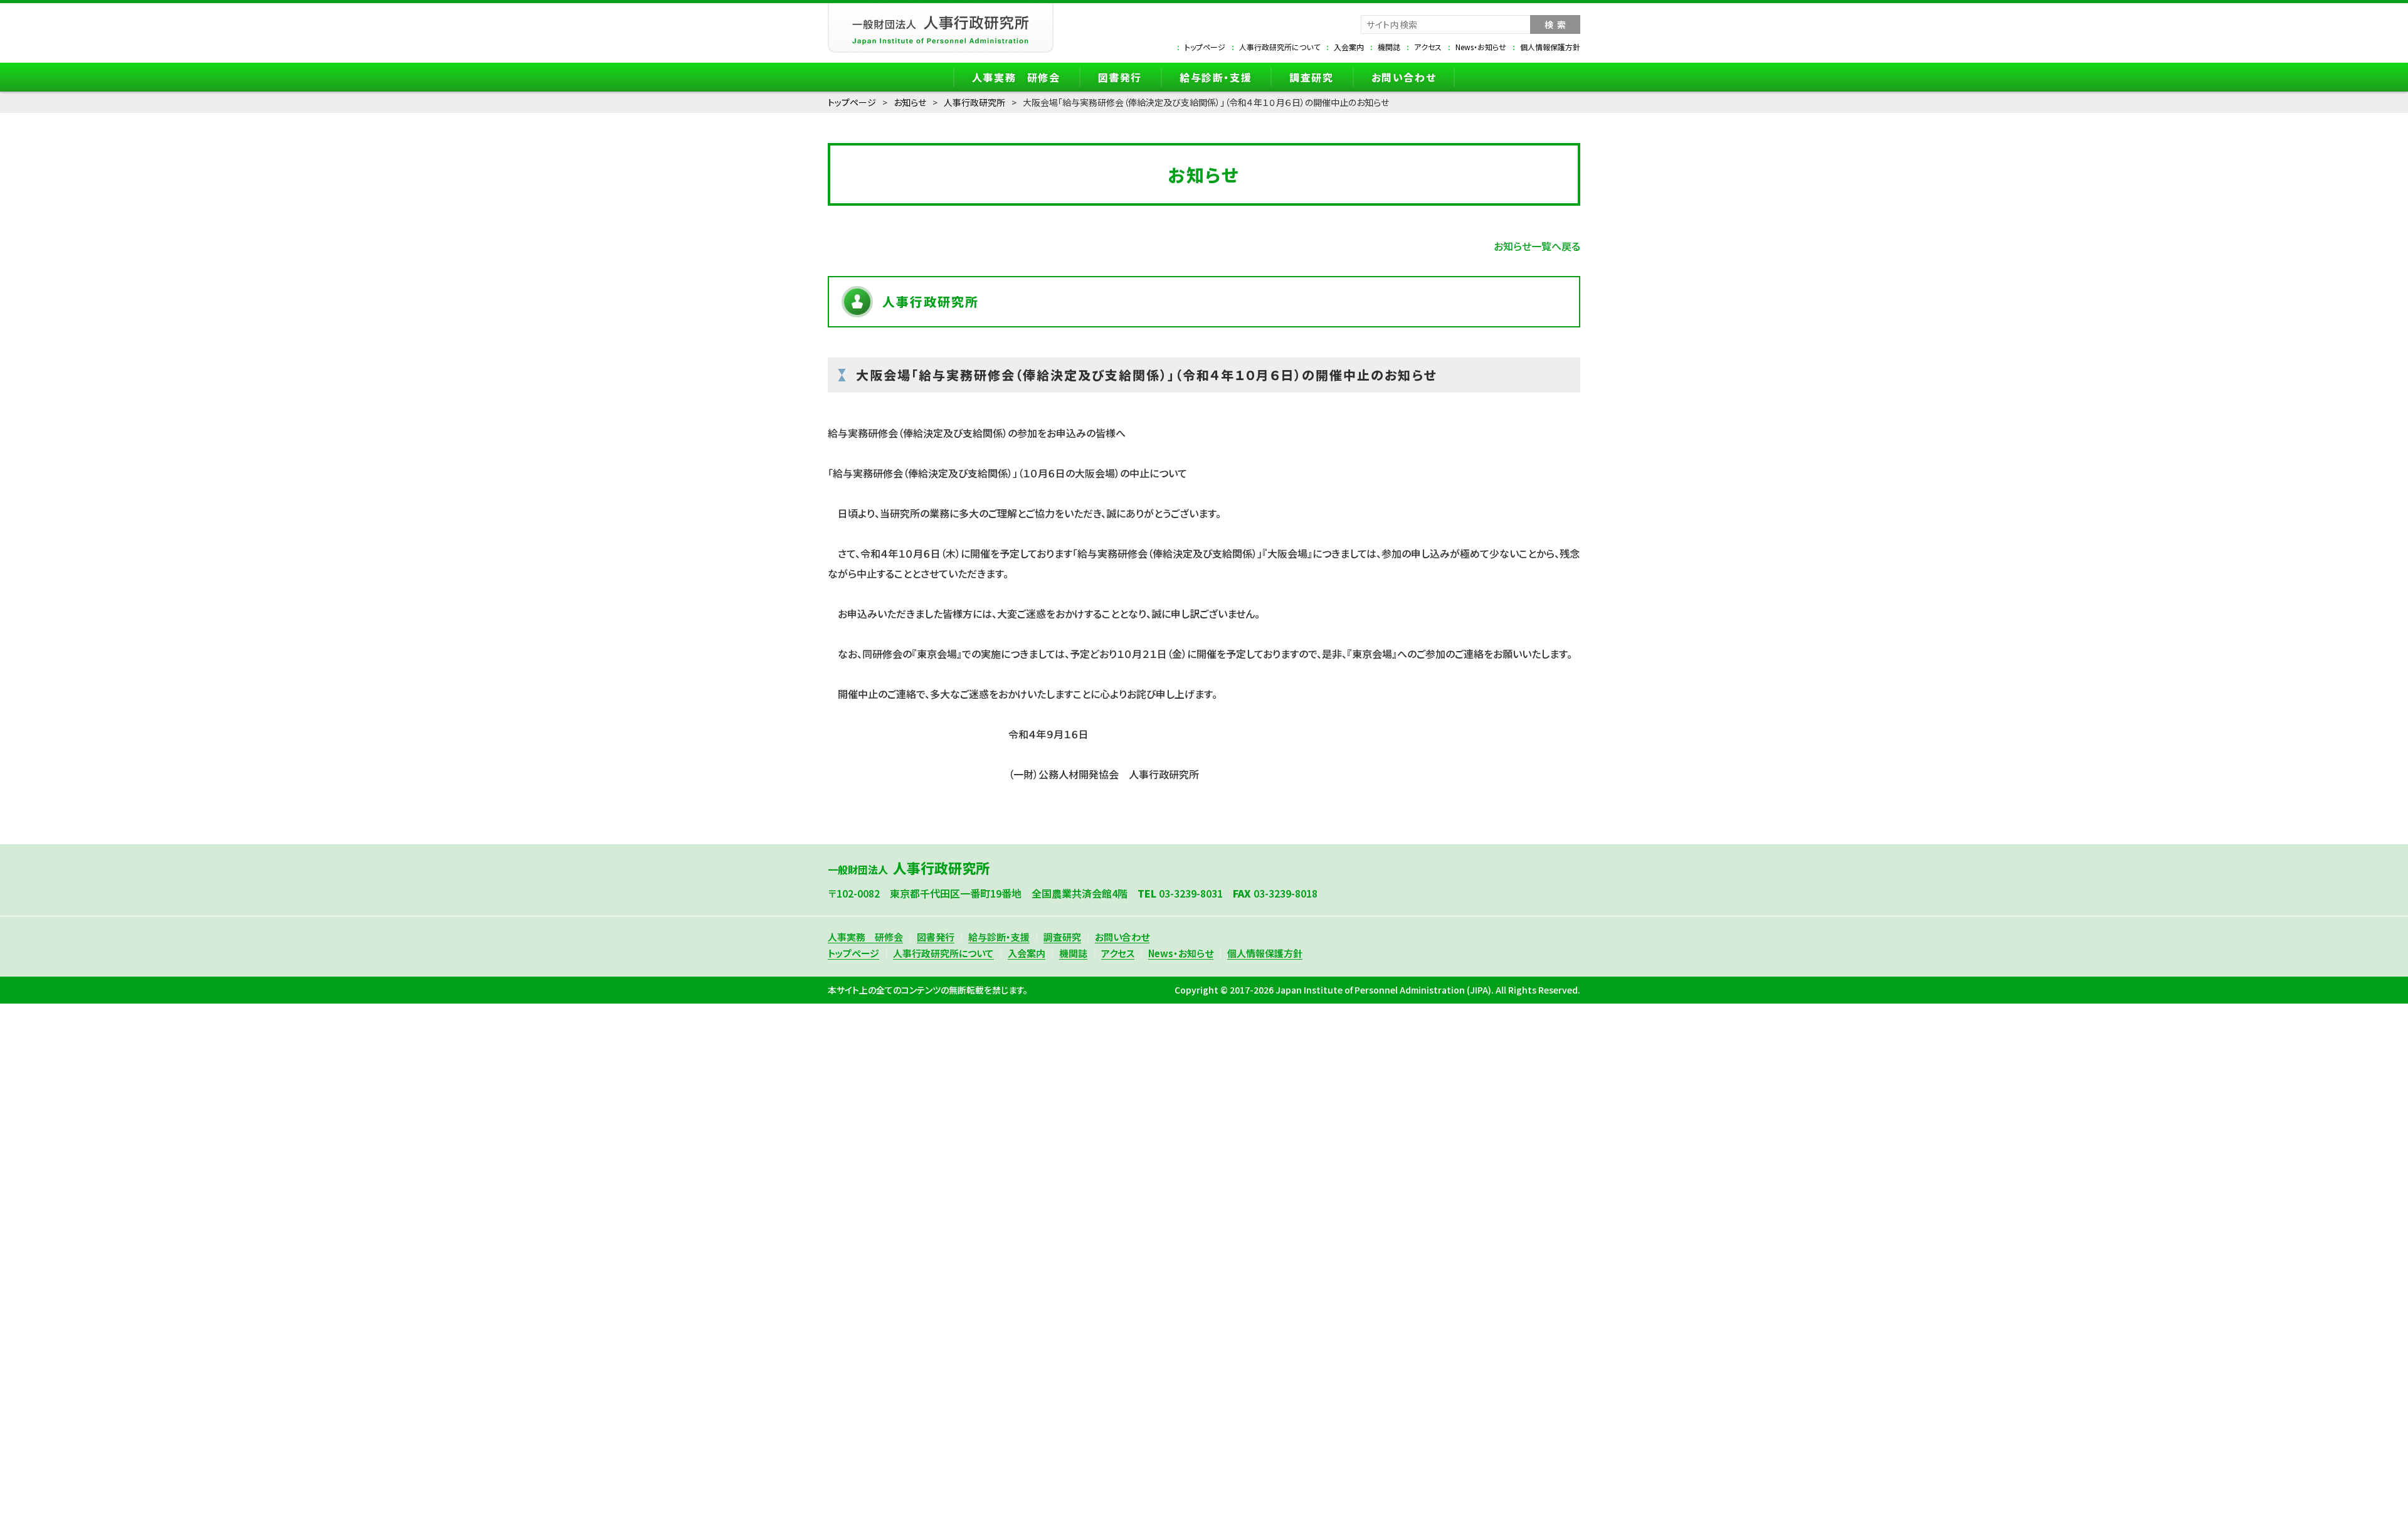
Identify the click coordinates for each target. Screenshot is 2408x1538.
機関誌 (1389, 47)
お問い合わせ (1404, 77)
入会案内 (1349, 47)
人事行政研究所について (1280, 47)
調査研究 (1311, 77)
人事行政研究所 (974, 102)
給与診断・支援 (1216, 77)
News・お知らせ (1481, 47)
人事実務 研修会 (1016, 77)
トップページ (1205, 47)
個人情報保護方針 (1550, 47)
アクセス (1428, 47)
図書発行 (1120, 77)
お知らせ (910, 102)
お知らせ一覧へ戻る (1537, 246)
